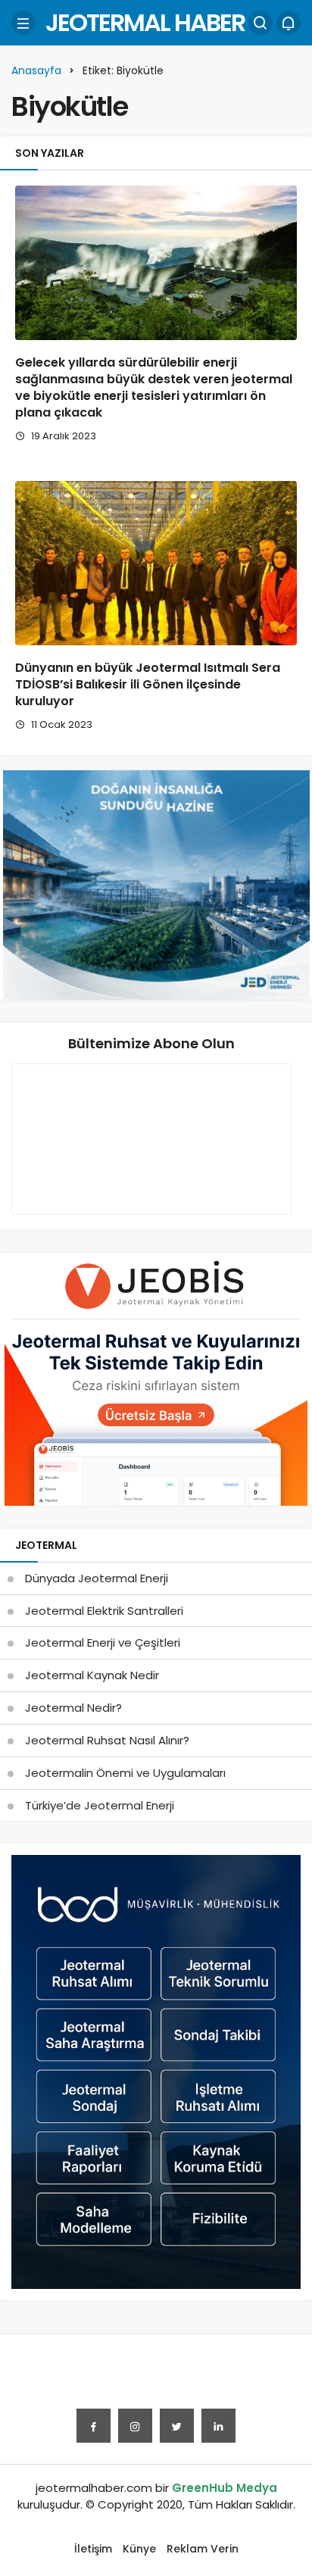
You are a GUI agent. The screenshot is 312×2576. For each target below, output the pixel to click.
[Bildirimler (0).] (289, 23)
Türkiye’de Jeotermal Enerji (100, 1805)
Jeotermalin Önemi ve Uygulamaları (125, 1773)
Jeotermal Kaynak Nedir (92, 1675)
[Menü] (23, 23)
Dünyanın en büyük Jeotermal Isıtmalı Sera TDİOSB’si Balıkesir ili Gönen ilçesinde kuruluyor (148, 685)
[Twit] (177, 2426)
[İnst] (135, 2426)
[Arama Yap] (261, 23)
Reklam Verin (203, 2549)
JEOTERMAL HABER (145, 22)
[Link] (218, 2426)
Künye (139, 2549)
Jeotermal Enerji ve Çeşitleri (103, 1642)
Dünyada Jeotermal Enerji (97, 1578)
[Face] (94, 2426)
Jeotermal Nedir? (73, 1708)
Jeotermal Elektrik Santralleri (104, 1611)
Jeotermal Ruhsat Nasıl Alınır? (107, 1740)
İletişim (93, 2549)
